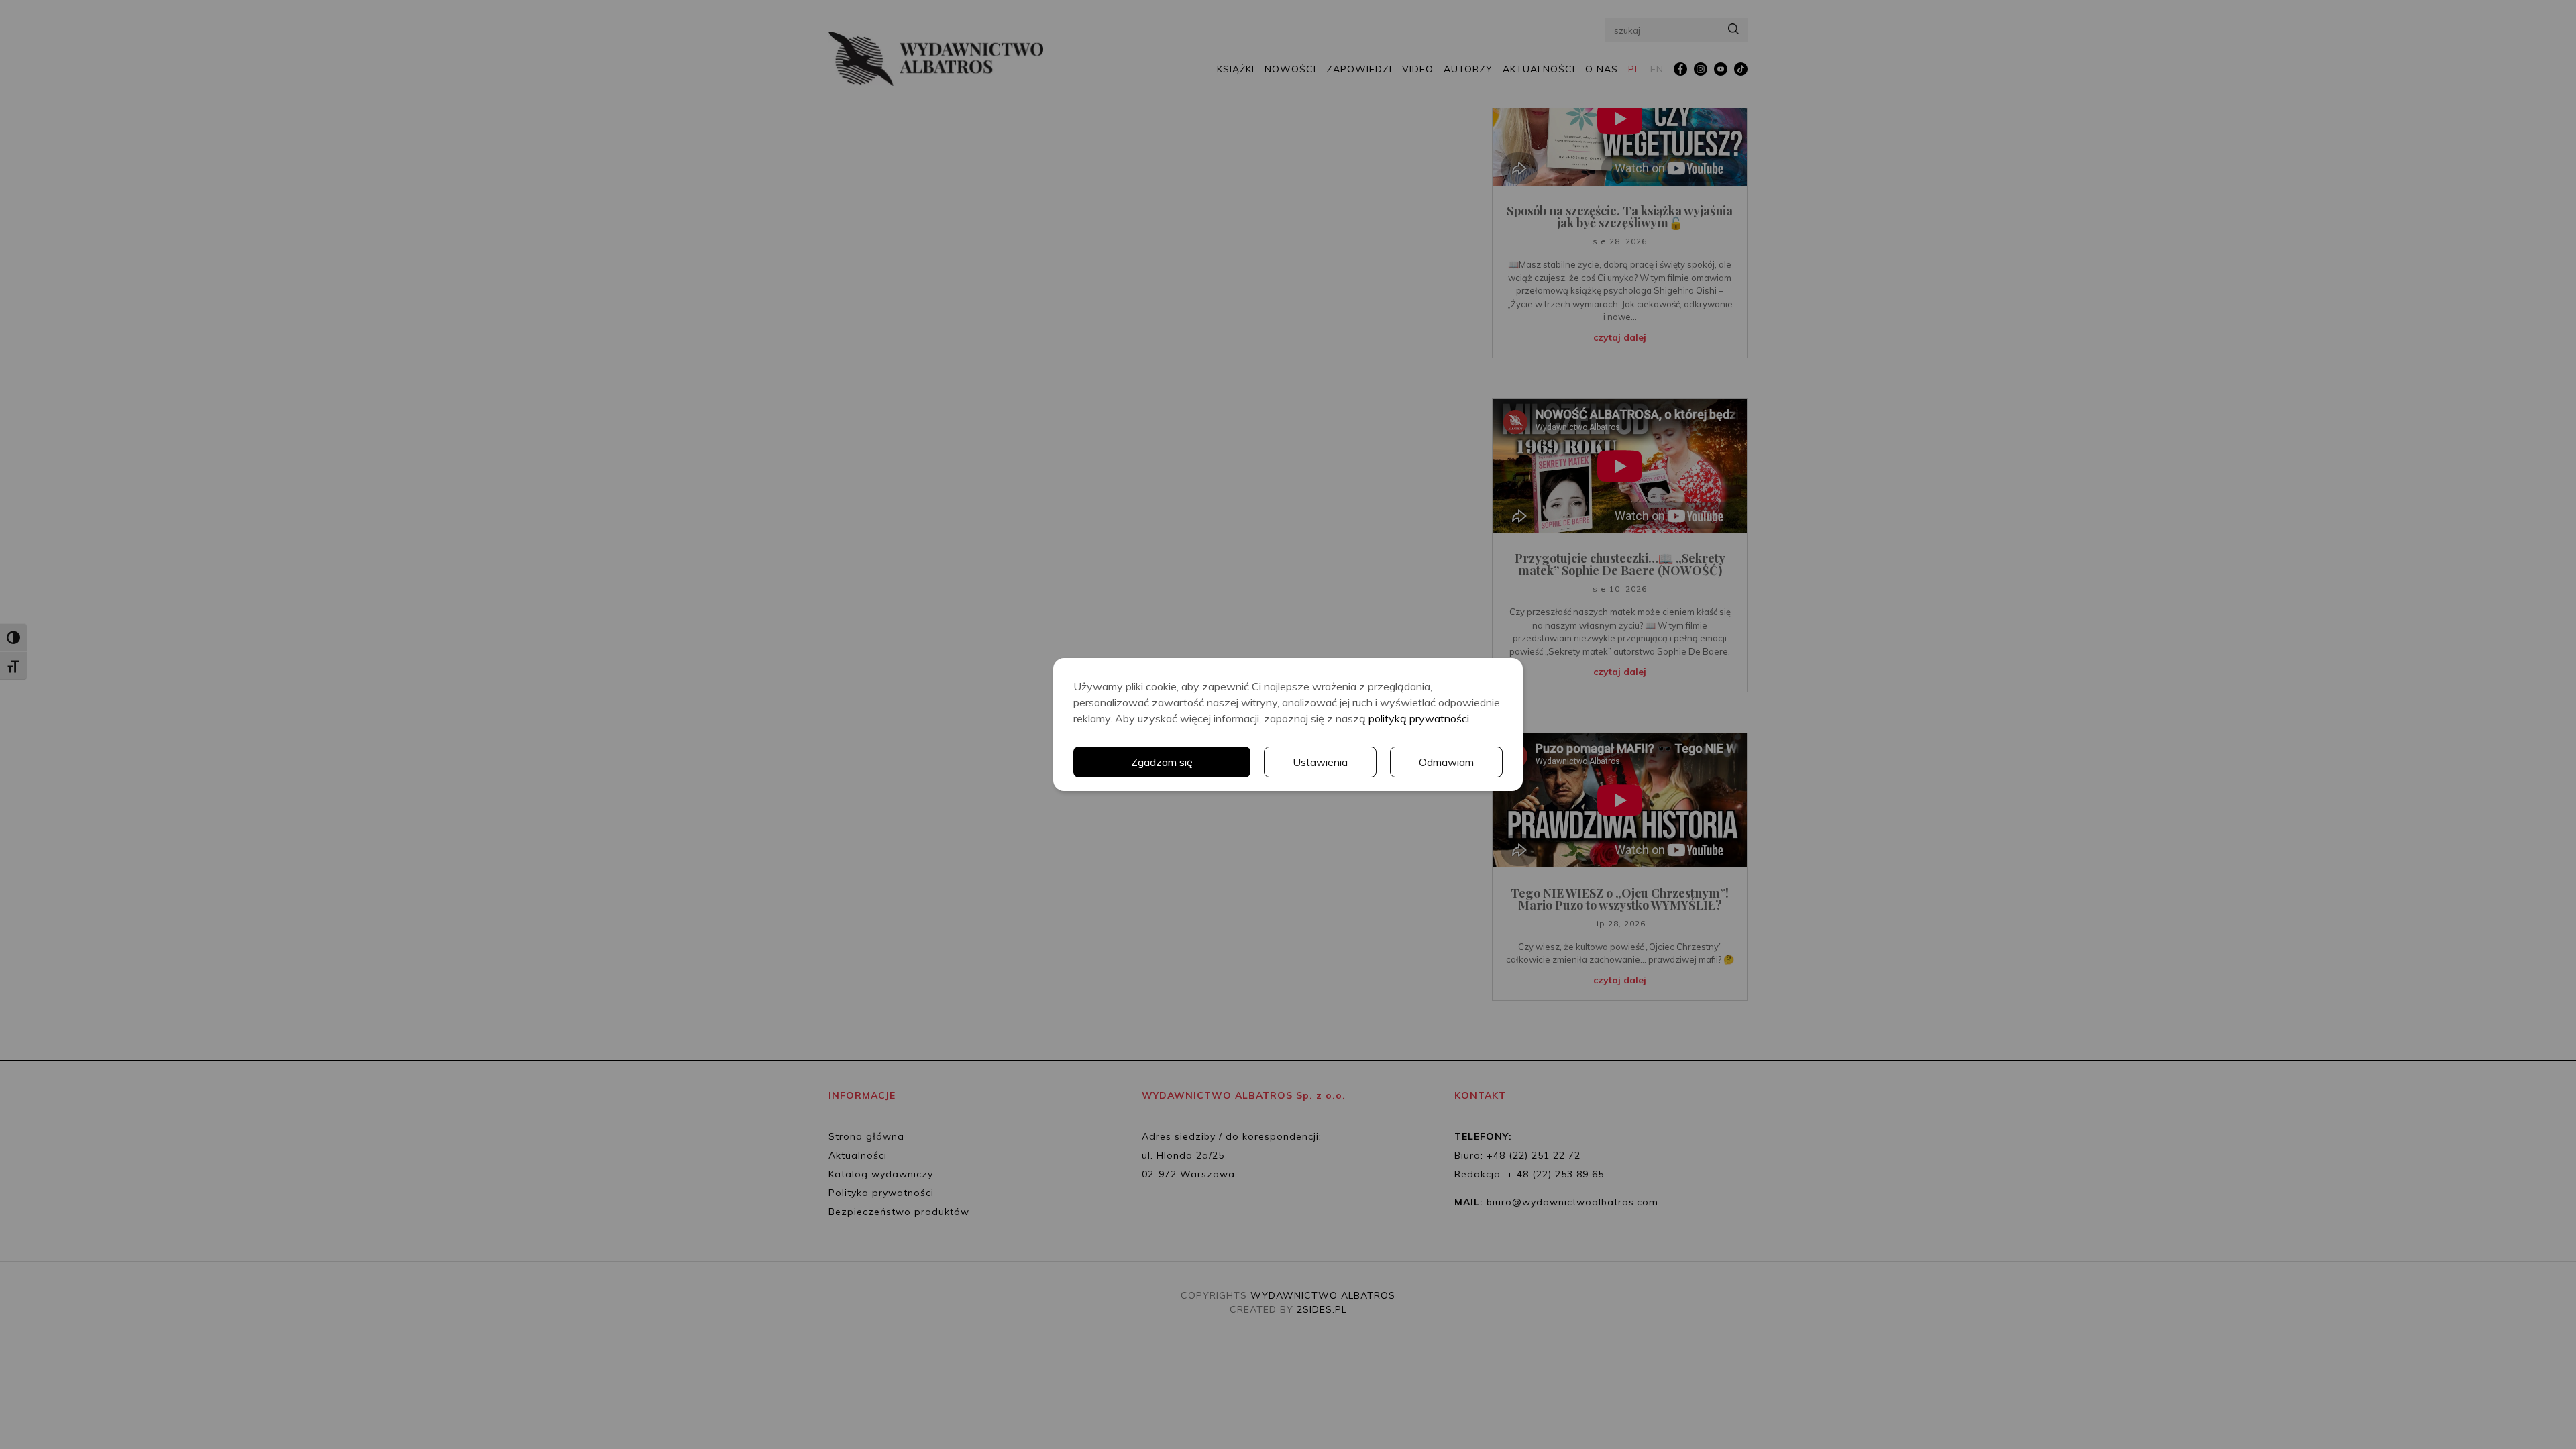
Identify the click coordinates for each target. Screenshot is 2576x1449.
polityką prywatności (1419, 718)
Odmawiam (1446, 762)
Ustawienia (1320, 762)
